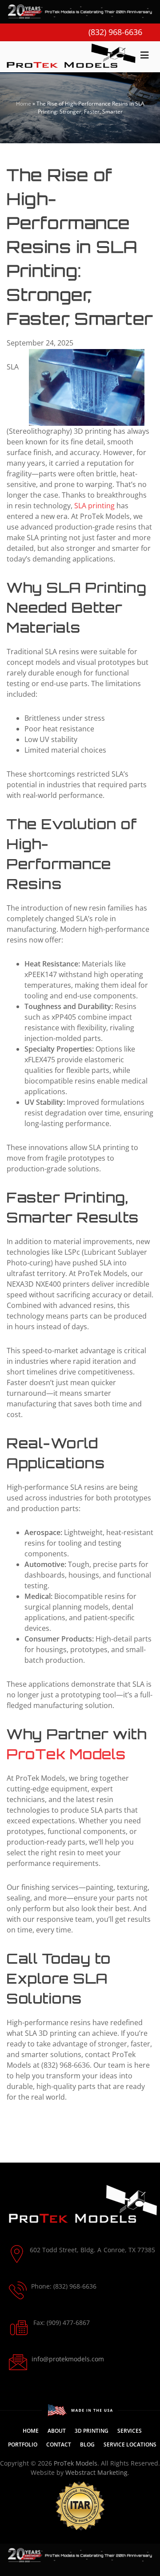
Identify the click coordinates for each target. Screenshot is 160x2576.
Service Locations (130, 2444)
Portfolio (23, 2444)
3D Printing (92, 2431)
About (57, 2431)
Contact (59, 2444)
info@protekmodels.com (68, 2359)
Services (130, 2431)
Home (24, 104)
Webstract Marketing (96, 2472)
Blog (87, 2444)
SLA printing (94, 506)
